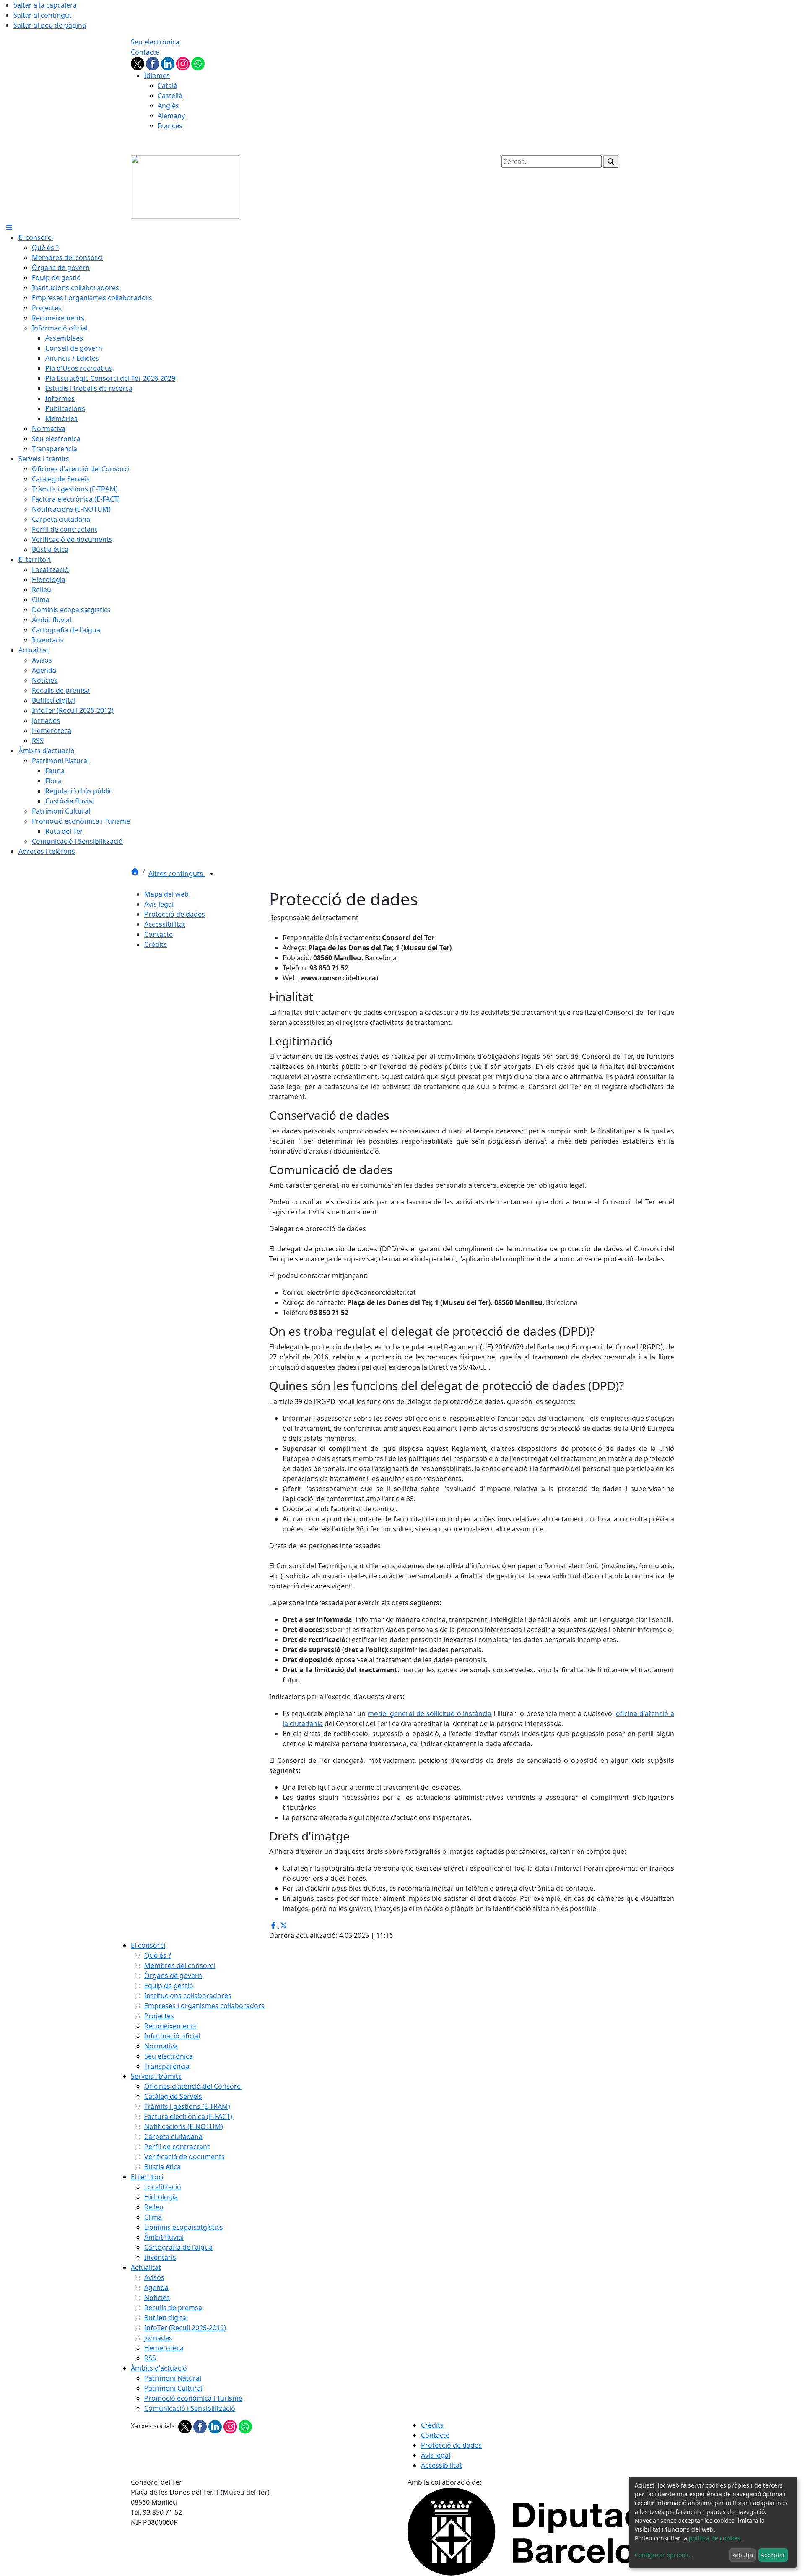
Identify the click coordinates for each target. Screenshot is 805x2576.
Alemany (171, 116)
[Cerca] (611, 161)
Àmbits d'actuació (159, 2368)
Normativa (161, 2046)
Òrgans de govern (173, 1976)
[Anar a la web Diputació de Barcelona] (541, 2531)
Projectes (159, 2016)
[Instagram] (184, 63)
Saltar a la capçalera (45, 5)
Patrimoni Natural (173, 2378)
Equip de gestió (169, 1986)
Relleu (154, 2207)
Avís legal (159, 904)
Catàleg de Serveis (173, 2096)
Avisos (154, 2277)
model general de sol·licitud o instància (430, 1713)
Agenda (156, 2287)
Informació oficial (172, 2036)
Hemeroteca (164, 2348)
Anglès (168, 106)
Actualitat (146, 2267)
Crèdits (156, 944)
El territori (147, 2177)
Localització (163, 2187)
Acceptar (773, 2555)
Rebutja (742, 2555)
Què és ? (158, 1955)
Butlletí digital (166, 2318)
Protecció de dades (175, 914)
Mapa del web (166, 894)
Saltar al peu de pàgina (50, 25)
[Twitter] (138, 63)
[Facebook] (153, 63)
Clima (153, 2217)
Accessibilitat (165, 924)
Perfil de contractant (177, 2147)
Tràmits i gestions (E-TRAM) (187, 2106)
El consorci (148, 1945)
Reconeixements (170, 2026)
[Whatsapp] (198, 63)
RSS (150, 2358)
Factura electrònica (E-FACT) (188, 2116)
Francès (170, 126)
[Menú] (9, 227)
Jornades (158, 2338)
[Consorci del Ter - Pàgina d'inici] (185, 186)
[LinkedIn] (169, 63)
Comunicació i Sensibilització (190, 2408)
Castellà (170, 96)
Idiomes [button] (157, 75)
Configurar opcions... (664, 2555)
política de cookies (715, 2538)
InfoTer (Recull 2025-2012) (185, 2328)
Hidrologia (161, 2197)
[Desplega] (212, 874)
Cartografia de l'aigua (178, 2247)
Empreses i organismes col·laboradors (204, 2006)
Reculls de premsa (173, 2308)
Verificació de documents (184, 2157)
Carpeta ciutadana (173, 2137)
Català (167, 86)
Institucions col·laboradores (188, 1996)
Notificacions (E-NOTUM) (184, 2126)
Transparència (167, 2066)
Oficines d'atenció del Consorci (193, 2086)
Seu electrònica (155, 42)
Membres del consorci (180, 1965)
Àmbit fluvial (164, 2237)
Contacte (145, 52)
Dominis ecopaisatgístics (184, 2227)
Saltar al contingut (43, 15)
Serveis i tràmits (156, 2076)
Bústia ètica (162, 2167)
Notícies (157, 2298)
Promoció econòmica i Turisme (193, 2398)
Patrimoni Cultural (173, 2388)
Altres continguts (177, 873)
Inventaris (160, 2257)
